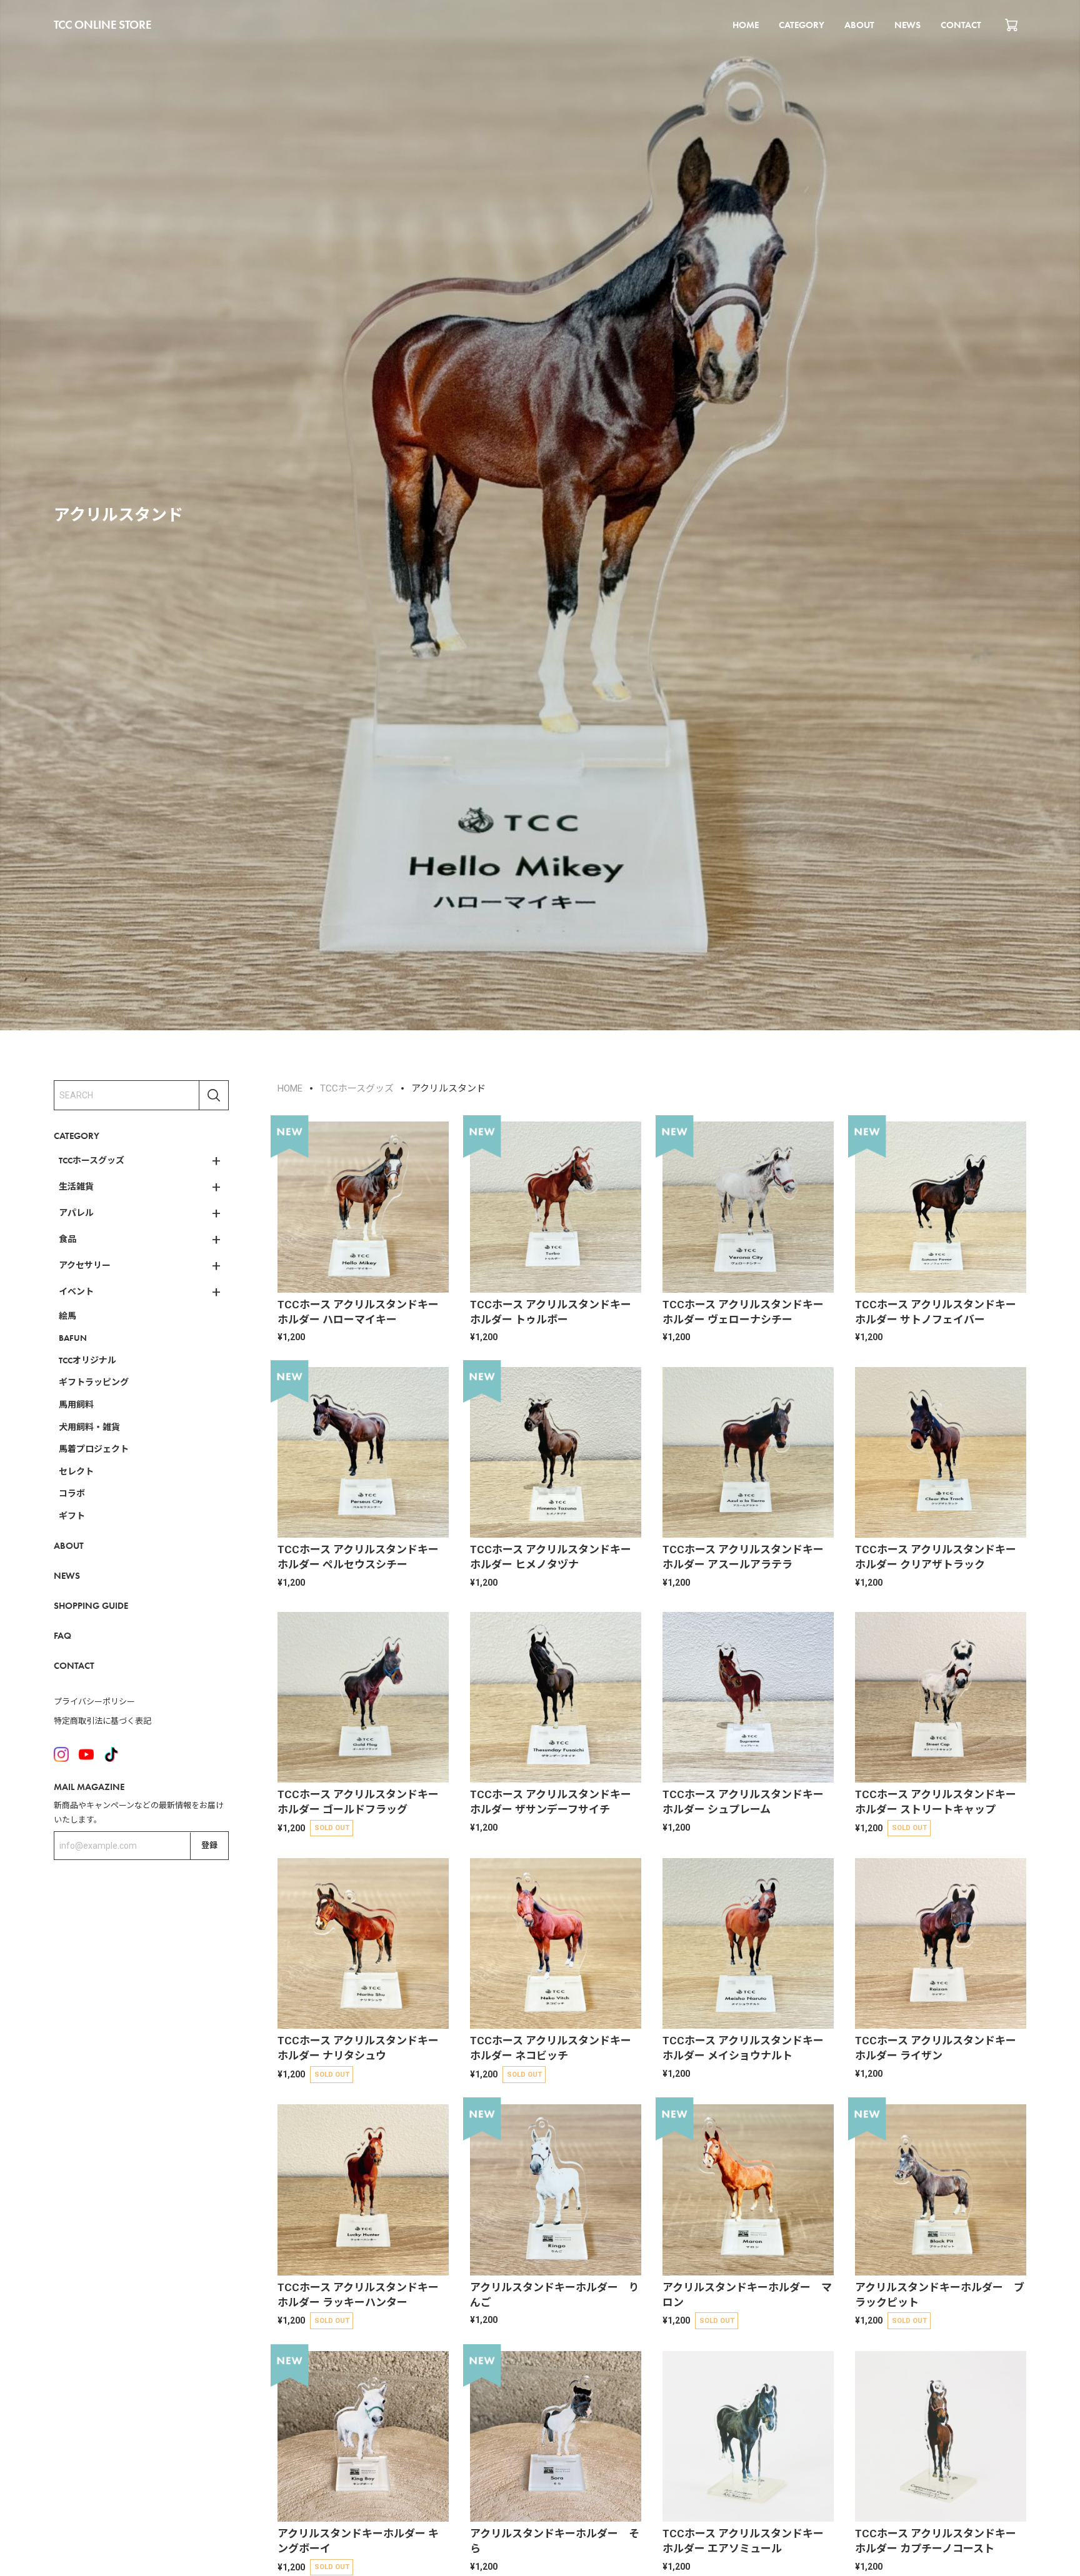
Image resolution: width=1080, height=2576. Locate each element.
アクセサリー (85, 1265)
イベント (76, 1291)
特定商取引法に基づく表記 (102, 1722)
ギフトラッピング (94, 1383)
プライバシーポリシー (94, 1702)
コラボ (72, 1494)
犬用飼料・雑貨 (89, 1427)
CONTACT (961, 25)
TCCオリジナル (87, 1360)
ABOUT (859, 25)
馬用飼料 (76, 1405)
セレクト (76, 1471)
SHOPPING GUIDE (91, 1606)
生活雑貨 (76, 1186)
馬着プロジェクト (94, 1450)
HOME (746, 25)
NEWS (907, 25)
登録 (209, 1845)
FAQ (62, 1636)
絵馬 (67, 1316)
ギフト (72, 1516)
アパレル (76, 1213)
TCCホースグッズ (92, 1160)
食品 (67, 1239)
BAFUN (73, 1338)
